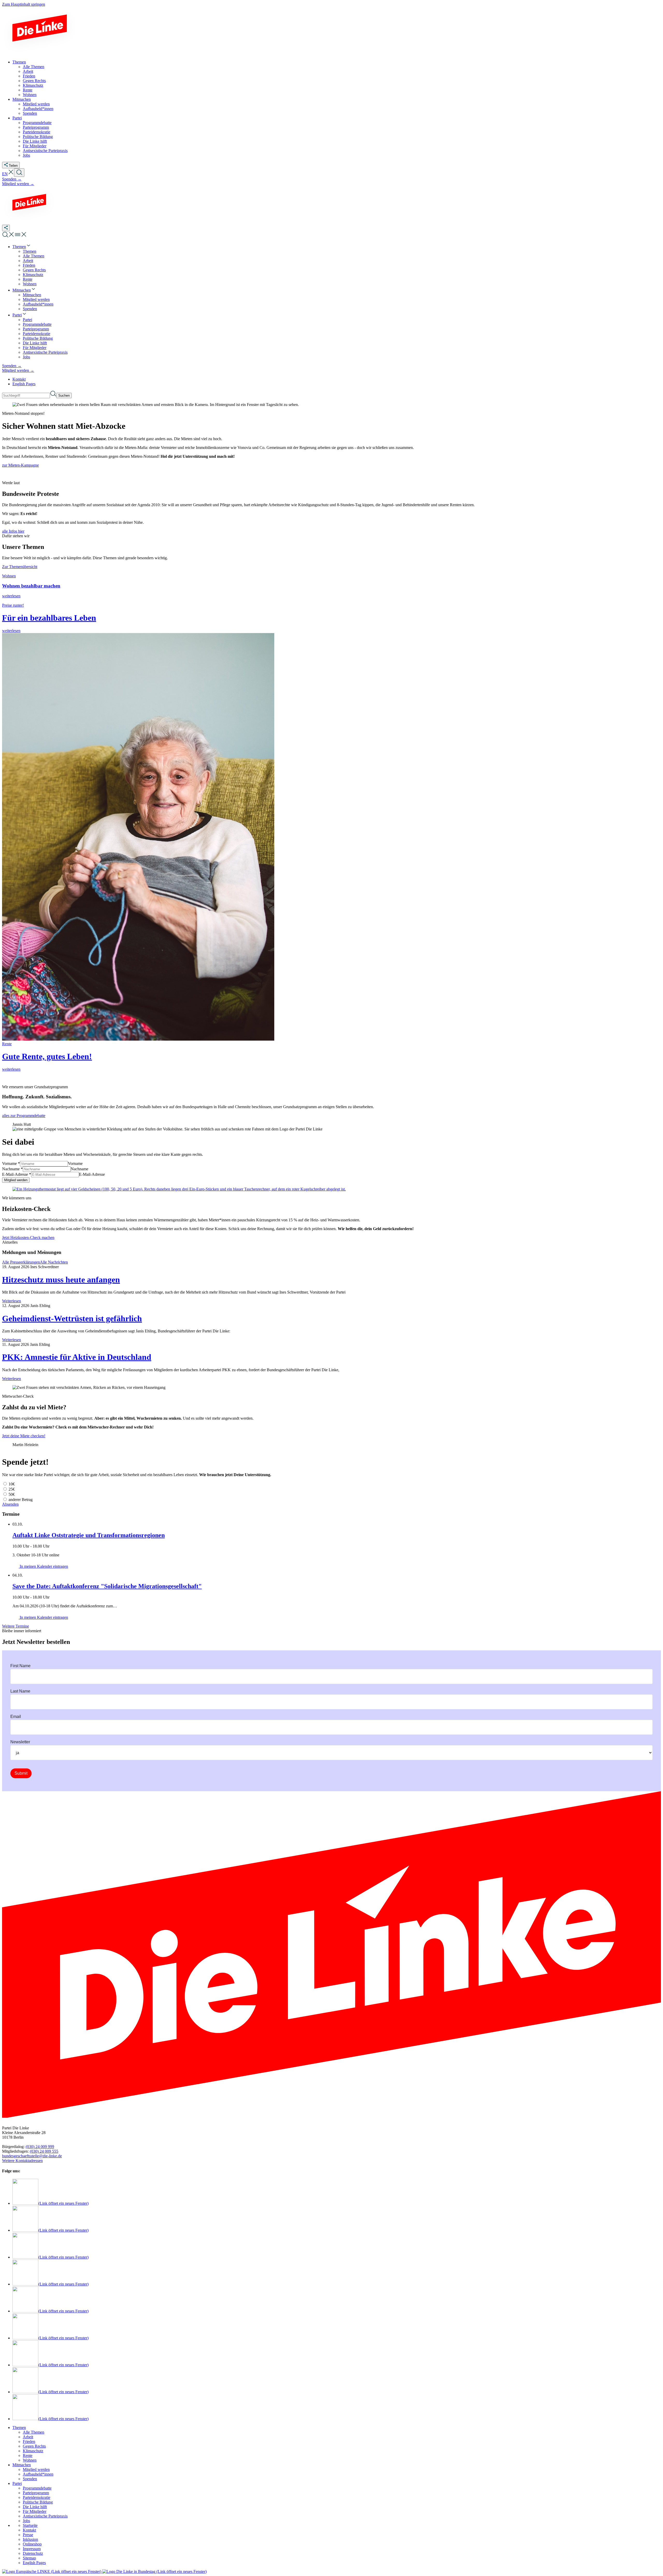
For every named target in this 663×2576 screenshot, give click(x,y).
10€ (11, 1484)
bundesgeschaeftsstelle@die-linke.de (32, 2156)
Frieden (29, 2441)
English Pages (24, 384)
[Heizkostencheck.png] (179, 1189)
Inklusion (30, 2539)
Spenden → (12, 179)
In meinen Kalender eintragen (43, 1566)
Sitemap (29, 2558)
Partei (17, 2483)
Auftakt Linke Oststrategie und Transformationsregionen (89, 1535)
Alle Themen (34, 2432)
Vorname (11, 1163)
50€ (11, 1494)
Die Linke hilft (35, 2507)
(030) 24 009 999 (40, 2147)
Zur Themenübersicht (20, 567)
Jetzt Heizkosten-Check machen (28, 1238)
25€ (11, 1489)
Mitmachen (22, 2465)
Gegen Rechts (34, 2446)
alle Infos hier (13, 531)
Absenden (10, 1504)
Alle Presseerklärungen (21, 1262)
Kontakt (19, 379)
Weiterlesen (12, 1301)
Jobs (26, 2521)
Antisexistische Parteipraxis (45, 2516)
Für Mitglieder (35, 2511)
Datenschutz (33, 2553)
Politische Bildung (38, 2502)
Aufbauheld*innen (38, 2474)
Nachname (12, 1169)
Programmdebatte (37, 2488)
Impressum (32, 2549)
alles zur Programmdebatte (24, 1116)
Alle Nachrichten (54, 1262)
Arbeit (28, 2437)
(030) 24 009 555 (44, 2151)
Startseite (30, 2525)
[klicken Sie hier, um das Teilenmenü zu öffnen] (6, 228)
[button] (11, 174)
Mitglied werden (36, 2469)
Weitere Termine (16, 1626)
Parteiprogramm (36, 2493)
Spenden (30, 2479)
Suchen (64, 396)
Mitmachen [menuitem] (22, 99)
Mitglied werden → (18, 184)
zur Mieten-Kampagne (20, 465)
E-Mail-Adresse (17, 1174)
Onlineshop (32, 2544)
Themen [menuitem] (19, 62)
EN (5, 174)
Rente (28, 2455)
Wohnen (30, 2460)
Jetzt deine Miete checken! (24, 1436)
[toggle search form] (19, 173)
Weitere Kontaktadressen (22, 2161)
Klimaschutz (33, 2451)
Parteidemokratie (37, 2497)
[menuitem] (22, 247)
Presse (28, 2535)
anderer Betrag (20, 1500)
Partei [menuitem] (17, 118)
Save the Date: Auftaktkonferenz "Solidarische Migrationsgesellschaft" (107, 1586)
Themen (19, 2428)
